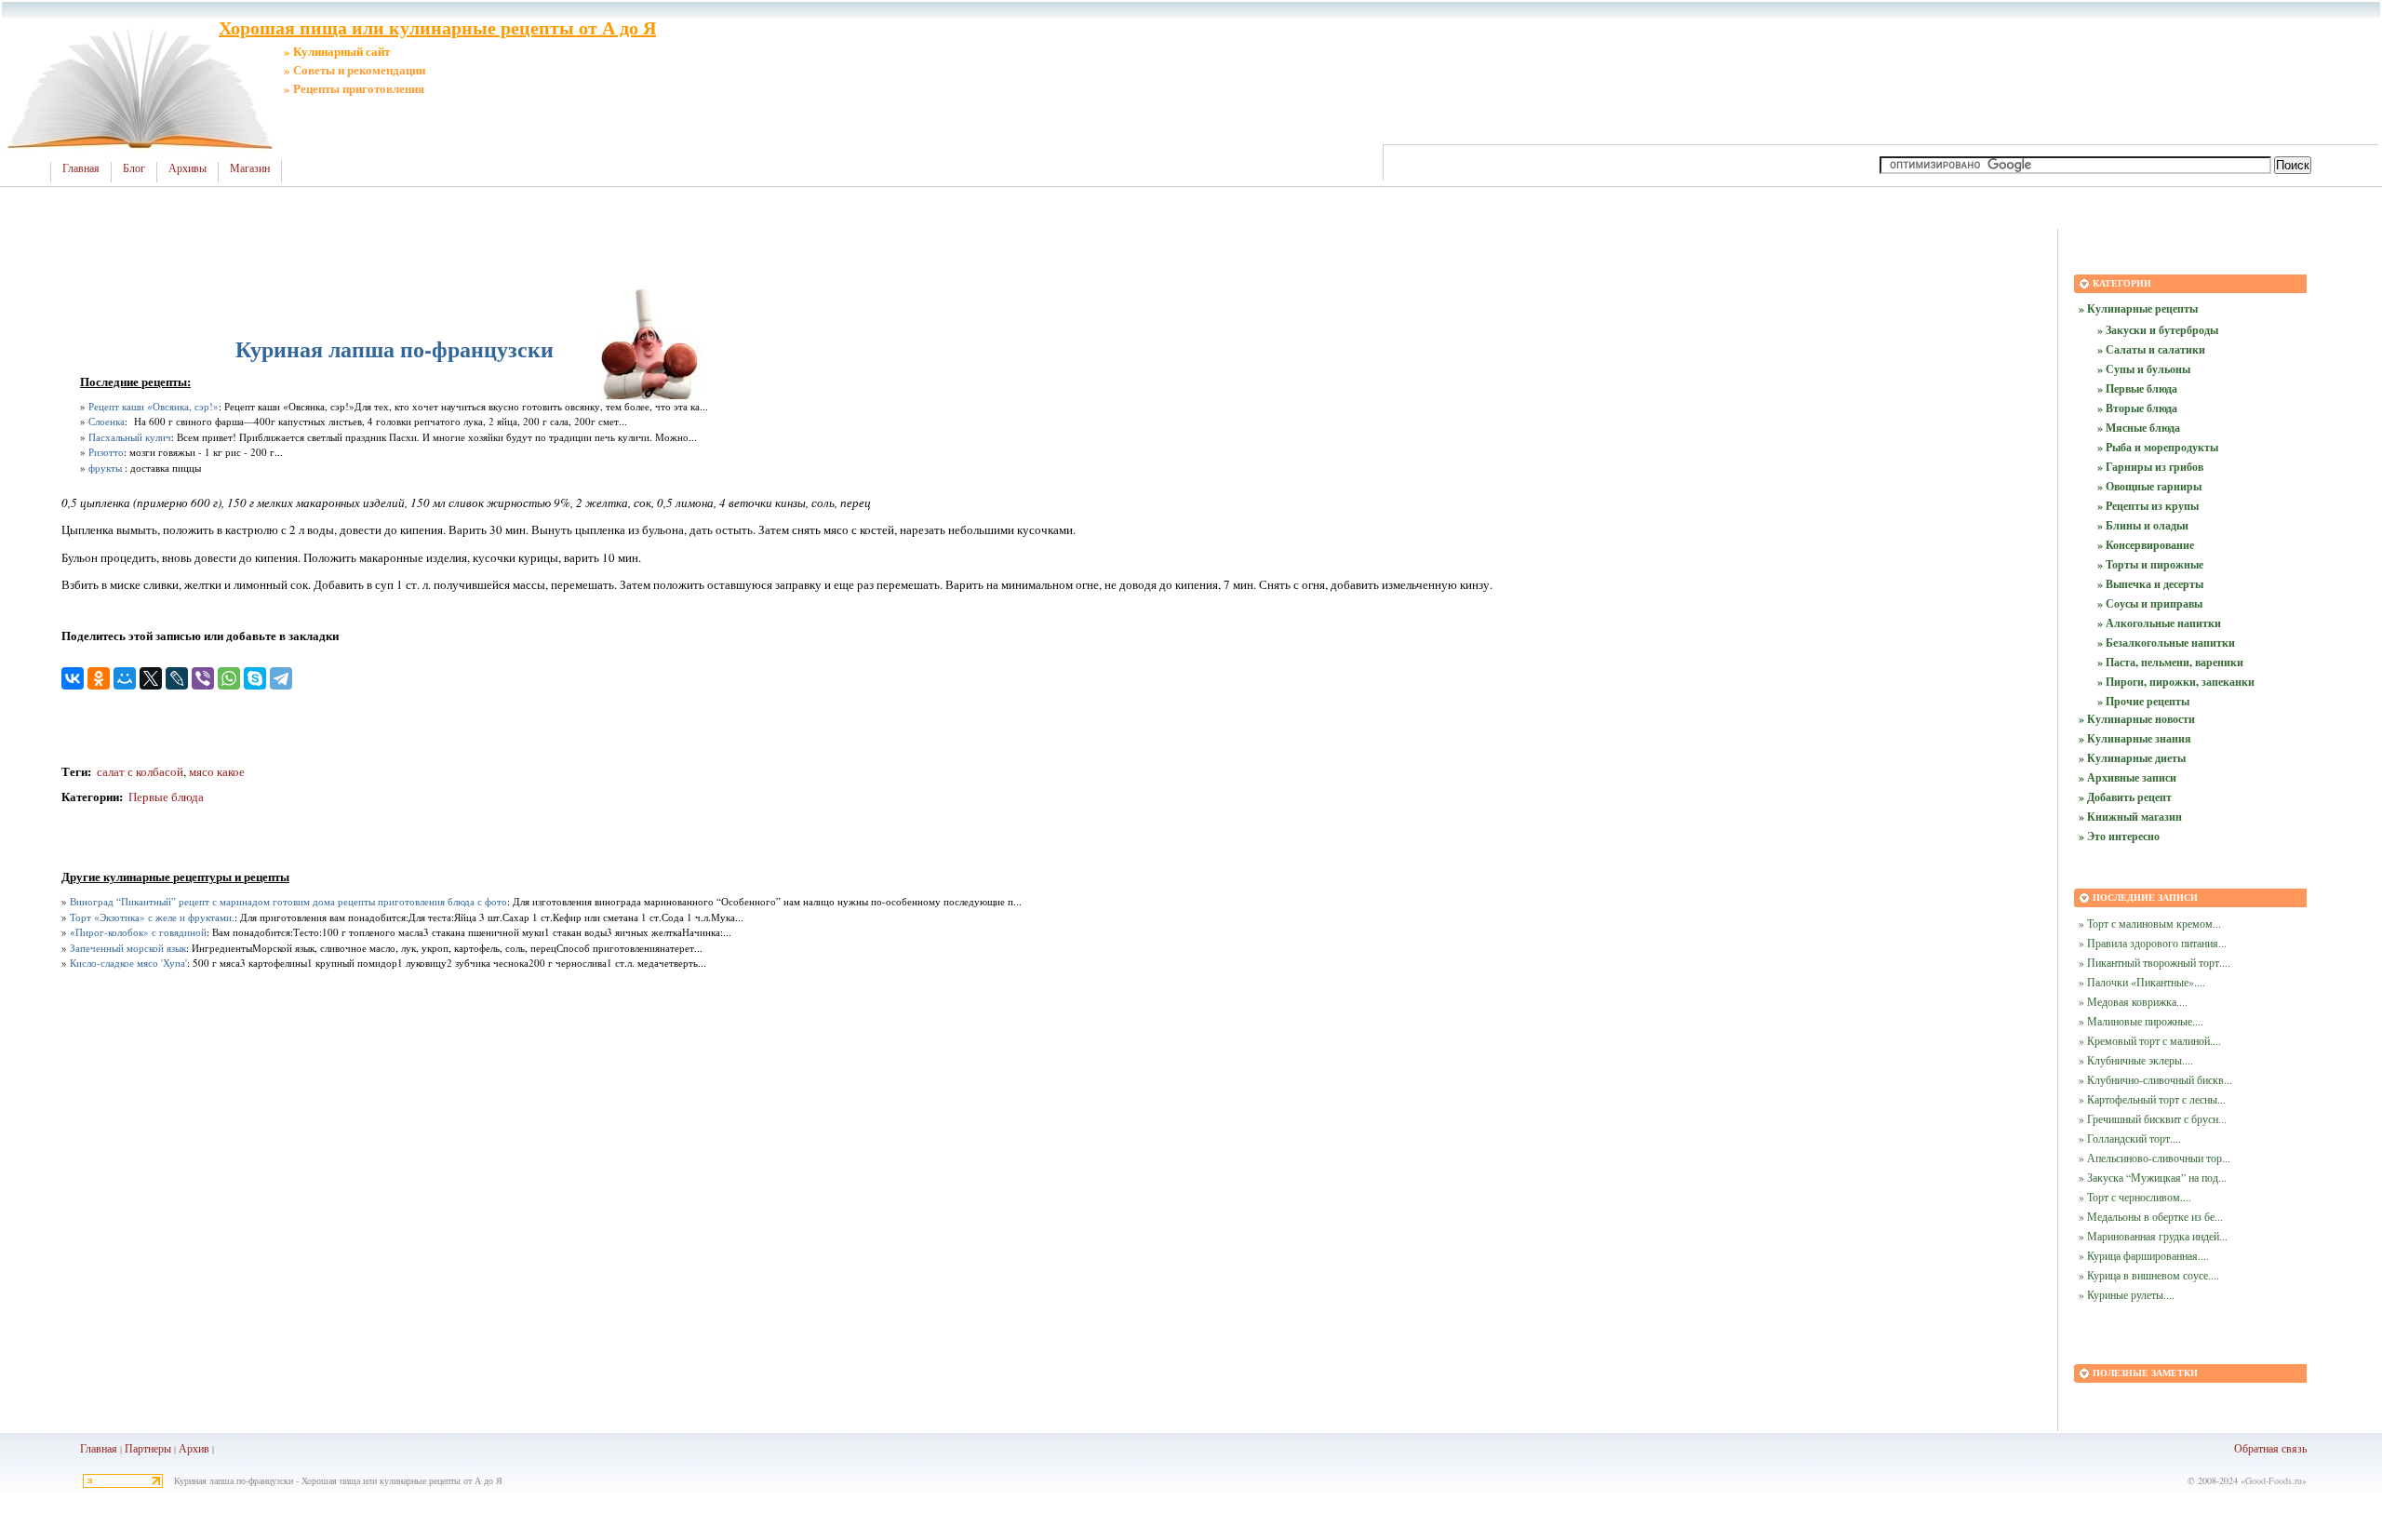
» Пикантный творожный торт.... (2155, 962)
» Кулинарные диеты (2132, 758)
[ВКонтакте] (73, 678)
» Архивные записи (2128, 777)
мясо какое (217, 771)
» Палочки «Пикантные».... (2142, 982)
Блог (134, 168)
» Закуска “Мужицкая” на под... (2153, 1177)
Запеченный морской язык (128, 948)
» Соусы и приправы (2150, 603)
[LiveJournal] (177, 678)
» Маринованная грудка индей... (2153, 1236)
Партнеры (148, 1448)
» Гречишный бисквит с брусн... (2153, 1118)
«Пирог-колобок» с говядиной (138, 932)
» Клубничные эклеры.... (2136, 1060)
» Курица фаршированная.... (2144, 1255)
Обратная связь (2270, 1448)
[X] (151, 678)
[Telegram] (281, 678)
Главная (81, 168)
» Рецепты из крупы (2148, 506)
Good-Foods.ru (2274, 1480)
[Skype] (255, 678)
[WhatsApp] (229, 678)
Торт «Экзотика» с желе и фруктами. (152, 917)
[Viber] (203, 678)
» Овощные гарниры (2149, 486)
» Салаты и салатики (2151, 349)
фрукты (105, 468)
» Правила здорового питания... (2153, 943)
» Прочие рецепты (2143, 701)
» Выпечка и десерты (2150, 584)
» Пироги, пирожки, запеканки (2176, 682)
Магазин (250, 168)
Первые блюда (166, 797)
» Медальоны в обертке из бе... (2151, 1216)
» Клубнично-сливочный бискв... (2155, 1079)
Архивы (187, 168)
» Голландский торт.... (2130, 1138)
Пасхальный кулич (130, 437)
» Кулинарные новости (2137, 719)
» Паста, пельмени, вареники (2170, 662)
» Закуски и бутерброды (2158, 330)
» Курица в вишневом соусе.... (2149, 1275)
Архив (194, 1448)
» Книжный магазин (2130, 817)
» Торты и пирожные (2150, 564)
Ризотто (106, 452)
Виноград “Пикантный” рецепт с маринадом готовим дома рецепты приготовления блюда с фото (288, 901)
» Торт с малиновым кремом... (2150, 923)
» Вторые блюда (2137, 408)
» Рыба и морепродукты (2158, 447)
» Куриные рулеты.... (2127, 1294)
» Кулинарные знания (2135, 738)
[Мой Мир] (125, 678)
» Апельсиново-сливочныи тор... (2155, 1158)
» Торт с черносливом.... (2135, 1197)
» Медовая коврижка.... (2133, 1001)
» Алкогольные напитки (2159, 623)
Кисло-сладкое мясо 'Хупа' (128, 963)
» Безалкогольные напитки (2166, 643)
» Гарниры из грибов (2150, 467)
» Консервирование (2146, 545)
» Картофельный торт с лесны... (2152, 1099)
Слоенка (107, 421)
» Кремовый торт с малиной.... (2150, 1040)
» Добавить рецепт (2125, 797)
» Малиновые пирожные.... (2141, 1021)
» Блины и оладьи (2143, 525)
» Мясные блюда (2139, 428)
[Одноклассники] (99, 678)
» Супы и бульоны (2144, 369)
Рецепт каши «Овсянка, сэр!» (154, 406)
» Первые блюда (2137, 388)
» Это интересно (2119, 836)
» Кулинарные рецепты (2138, 308)
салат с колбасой (139, 771)
